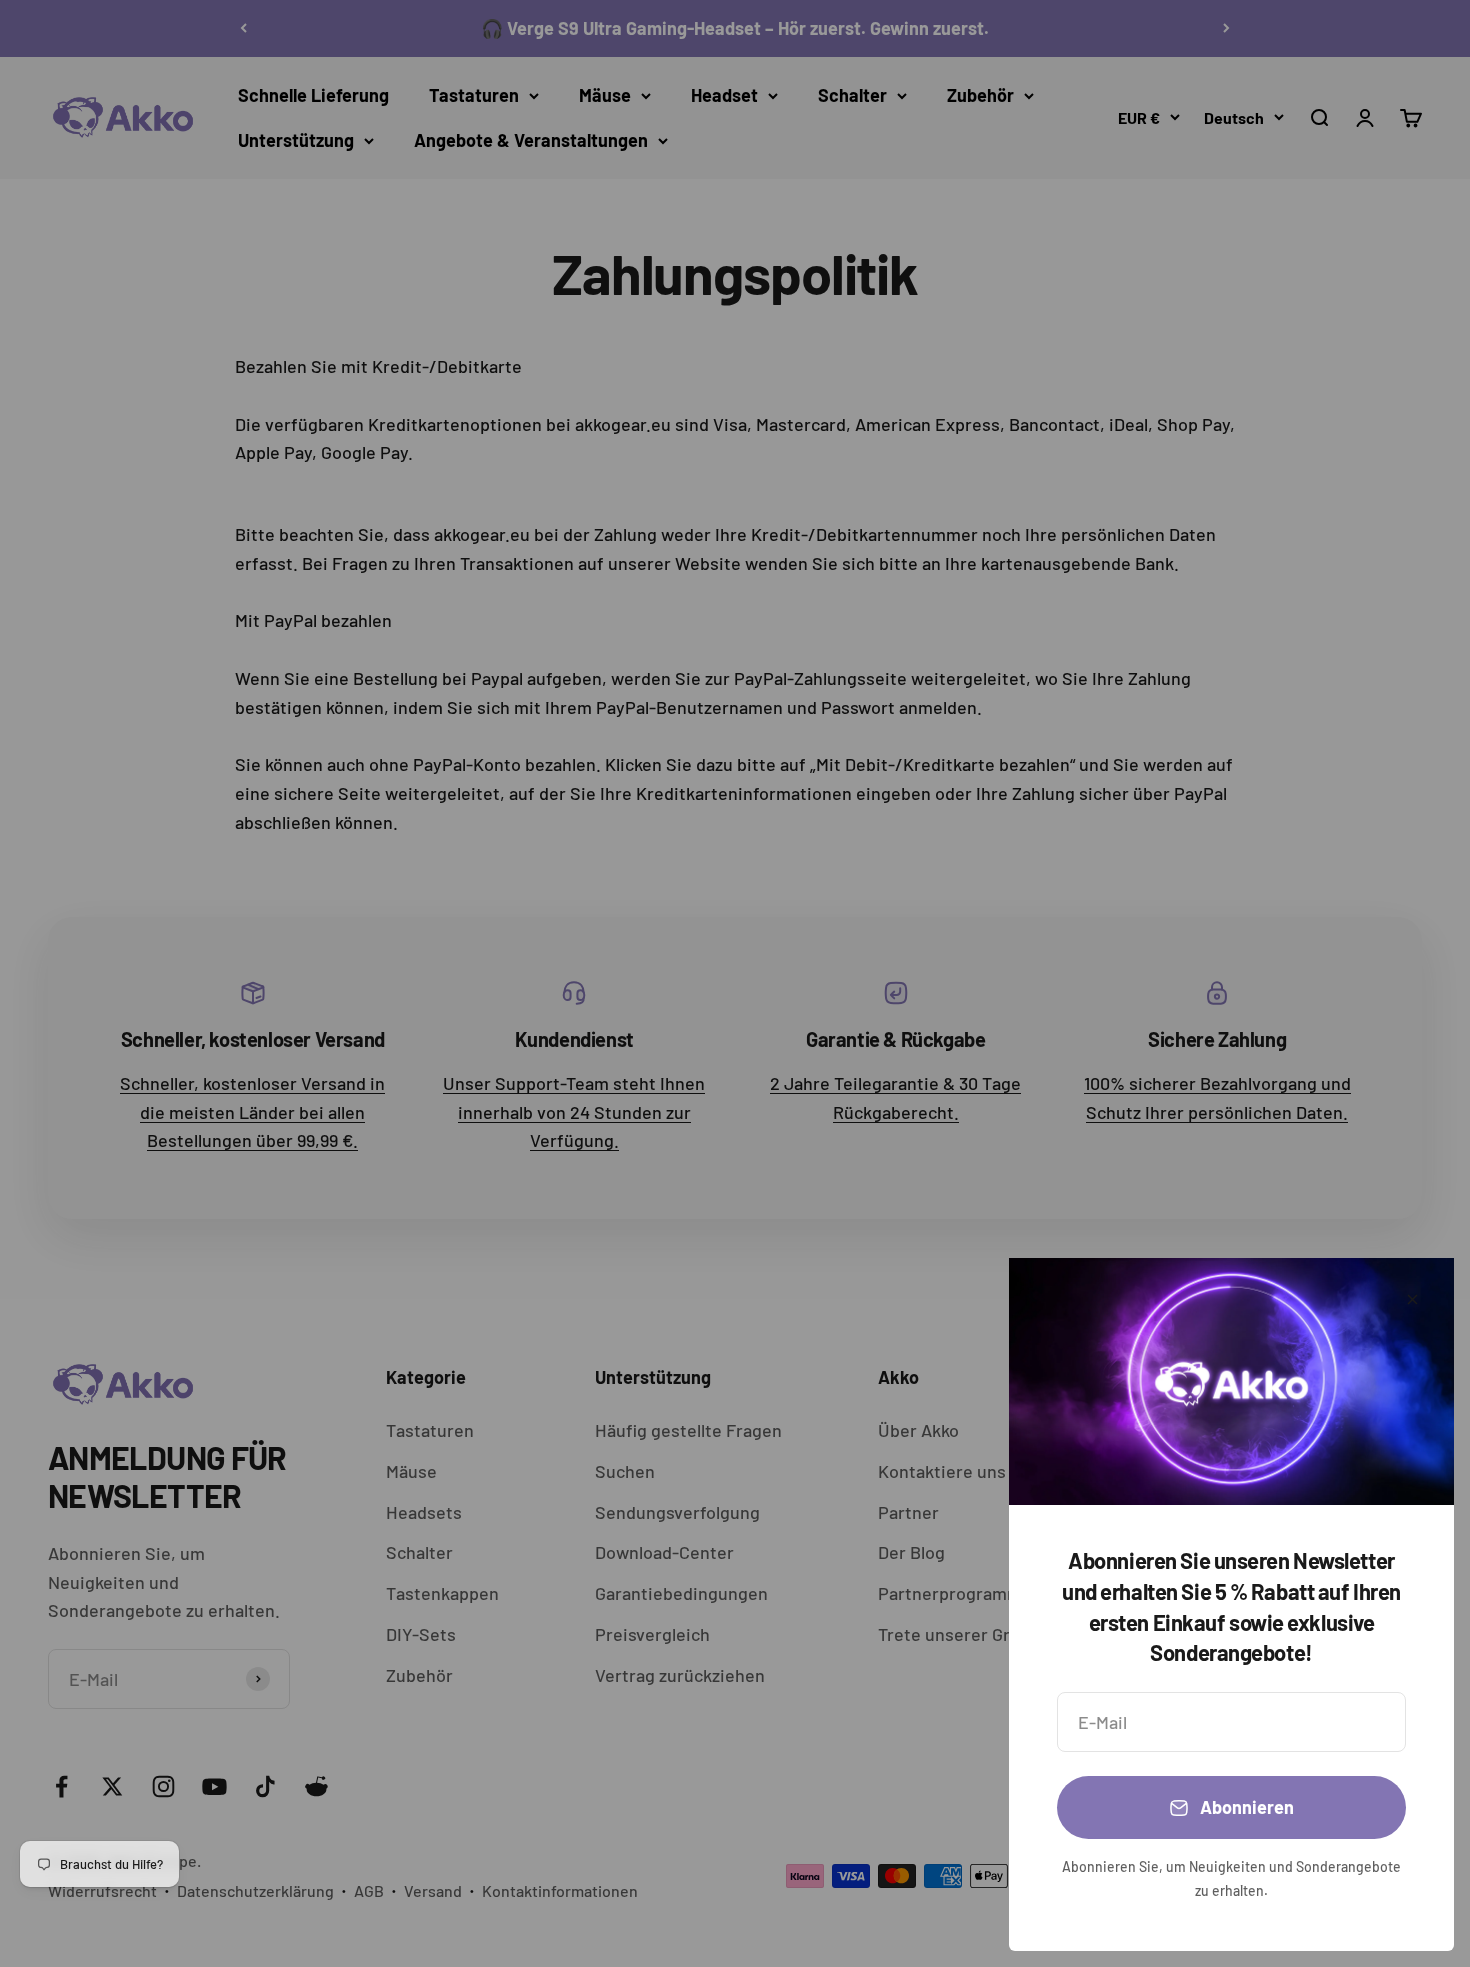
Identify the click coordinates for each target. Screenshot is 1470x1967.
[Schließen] (1412, 1299)
